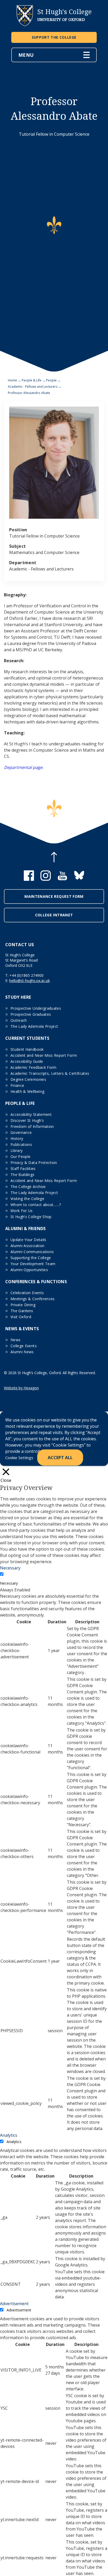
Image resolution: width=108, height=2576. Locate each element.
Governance (21, 1132)
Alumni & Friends (26, 1229)
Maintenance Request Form (54, 896)
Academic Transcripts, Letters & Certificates (50, 1073)
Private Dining (23, 1305)
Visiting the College (27, 1199)
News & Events (22, 1329)
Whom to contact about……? (36, 1205)
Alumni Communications (32, 1252)
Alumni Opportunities (29, 1270)
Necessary (9, 1583)
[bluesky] (79, 879)
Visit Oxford (21, 1317)
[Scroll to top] (54, 858)
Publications (21, 1144)
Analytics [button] (9, 2135)
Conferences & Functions (36, 1282)
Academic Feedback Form (34, 1067)
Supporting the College (31, 1258)
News (15, 1340)
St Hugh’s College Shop (31, 1217)
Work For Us (22, 1211)
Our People (21, 1156)
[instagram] (46, 879)
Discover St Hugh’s (27, 1120)
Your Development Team (33, 1264)
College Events (24, 1346)
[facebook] (29, 879)
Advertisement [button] (14, 2304)
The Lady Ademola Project (34, 1026)
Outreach (19, 1020)
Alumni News (22, 1352)
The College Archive (28, 1187)
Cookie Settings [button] (19, 1458)
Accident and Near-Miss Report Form (44, 1055)
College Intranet (54, 915)
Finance (17, 1085)
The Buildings (23, 1175)
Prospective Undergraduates (36, 1008)
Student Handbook (27, 1049)
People (51, 380)
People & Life (32, 380)
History (17, 1138)
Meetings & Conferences (33, 1299)
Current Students (27, 1038)
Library (17, 1150)
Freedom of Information (32, 1126)
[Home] (25, 25)
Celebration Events (27, 1293)
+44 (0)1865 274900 (26, 975)
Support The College (54, 37)
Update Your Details (28, 1240)
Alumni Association (27, 1246)
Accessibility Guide (27, 1061)
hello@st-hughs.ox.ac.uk (29, 981)
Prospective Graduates (31, 1014)
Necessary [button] (10, 1568)
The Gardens (22, 1311)
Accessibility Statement (31, 1114)
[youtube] (62, 879)
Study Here (18, 997)
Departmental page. (24, 767)
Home (12, 380)
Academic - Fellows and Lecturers (33, 387)
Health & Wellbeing (27, 1091)
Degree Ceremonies (28, 1079)
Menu (26, 55)
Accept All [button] (60, 1458)
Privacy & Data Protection (34, 1163)
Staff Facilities (23, 1169)
